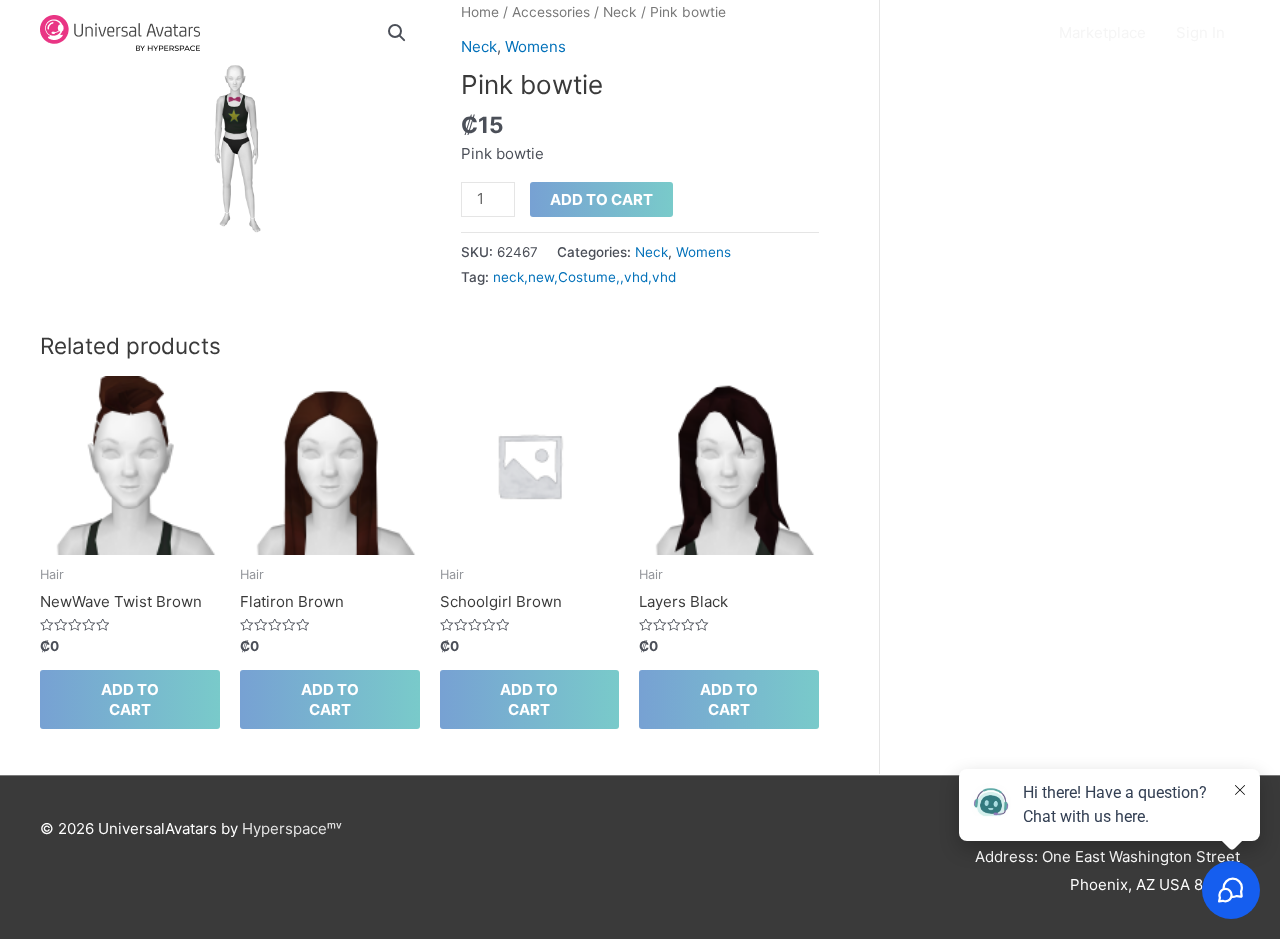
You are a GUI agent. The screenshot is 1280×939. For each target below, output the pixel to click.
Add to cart (601, 199)
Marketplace (1102, 32)
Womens (703, 252)
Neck (651, 252)
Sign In (1200, 32)
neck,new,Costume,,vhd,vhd (584, 277)
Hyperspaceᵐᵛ (292, 828)
